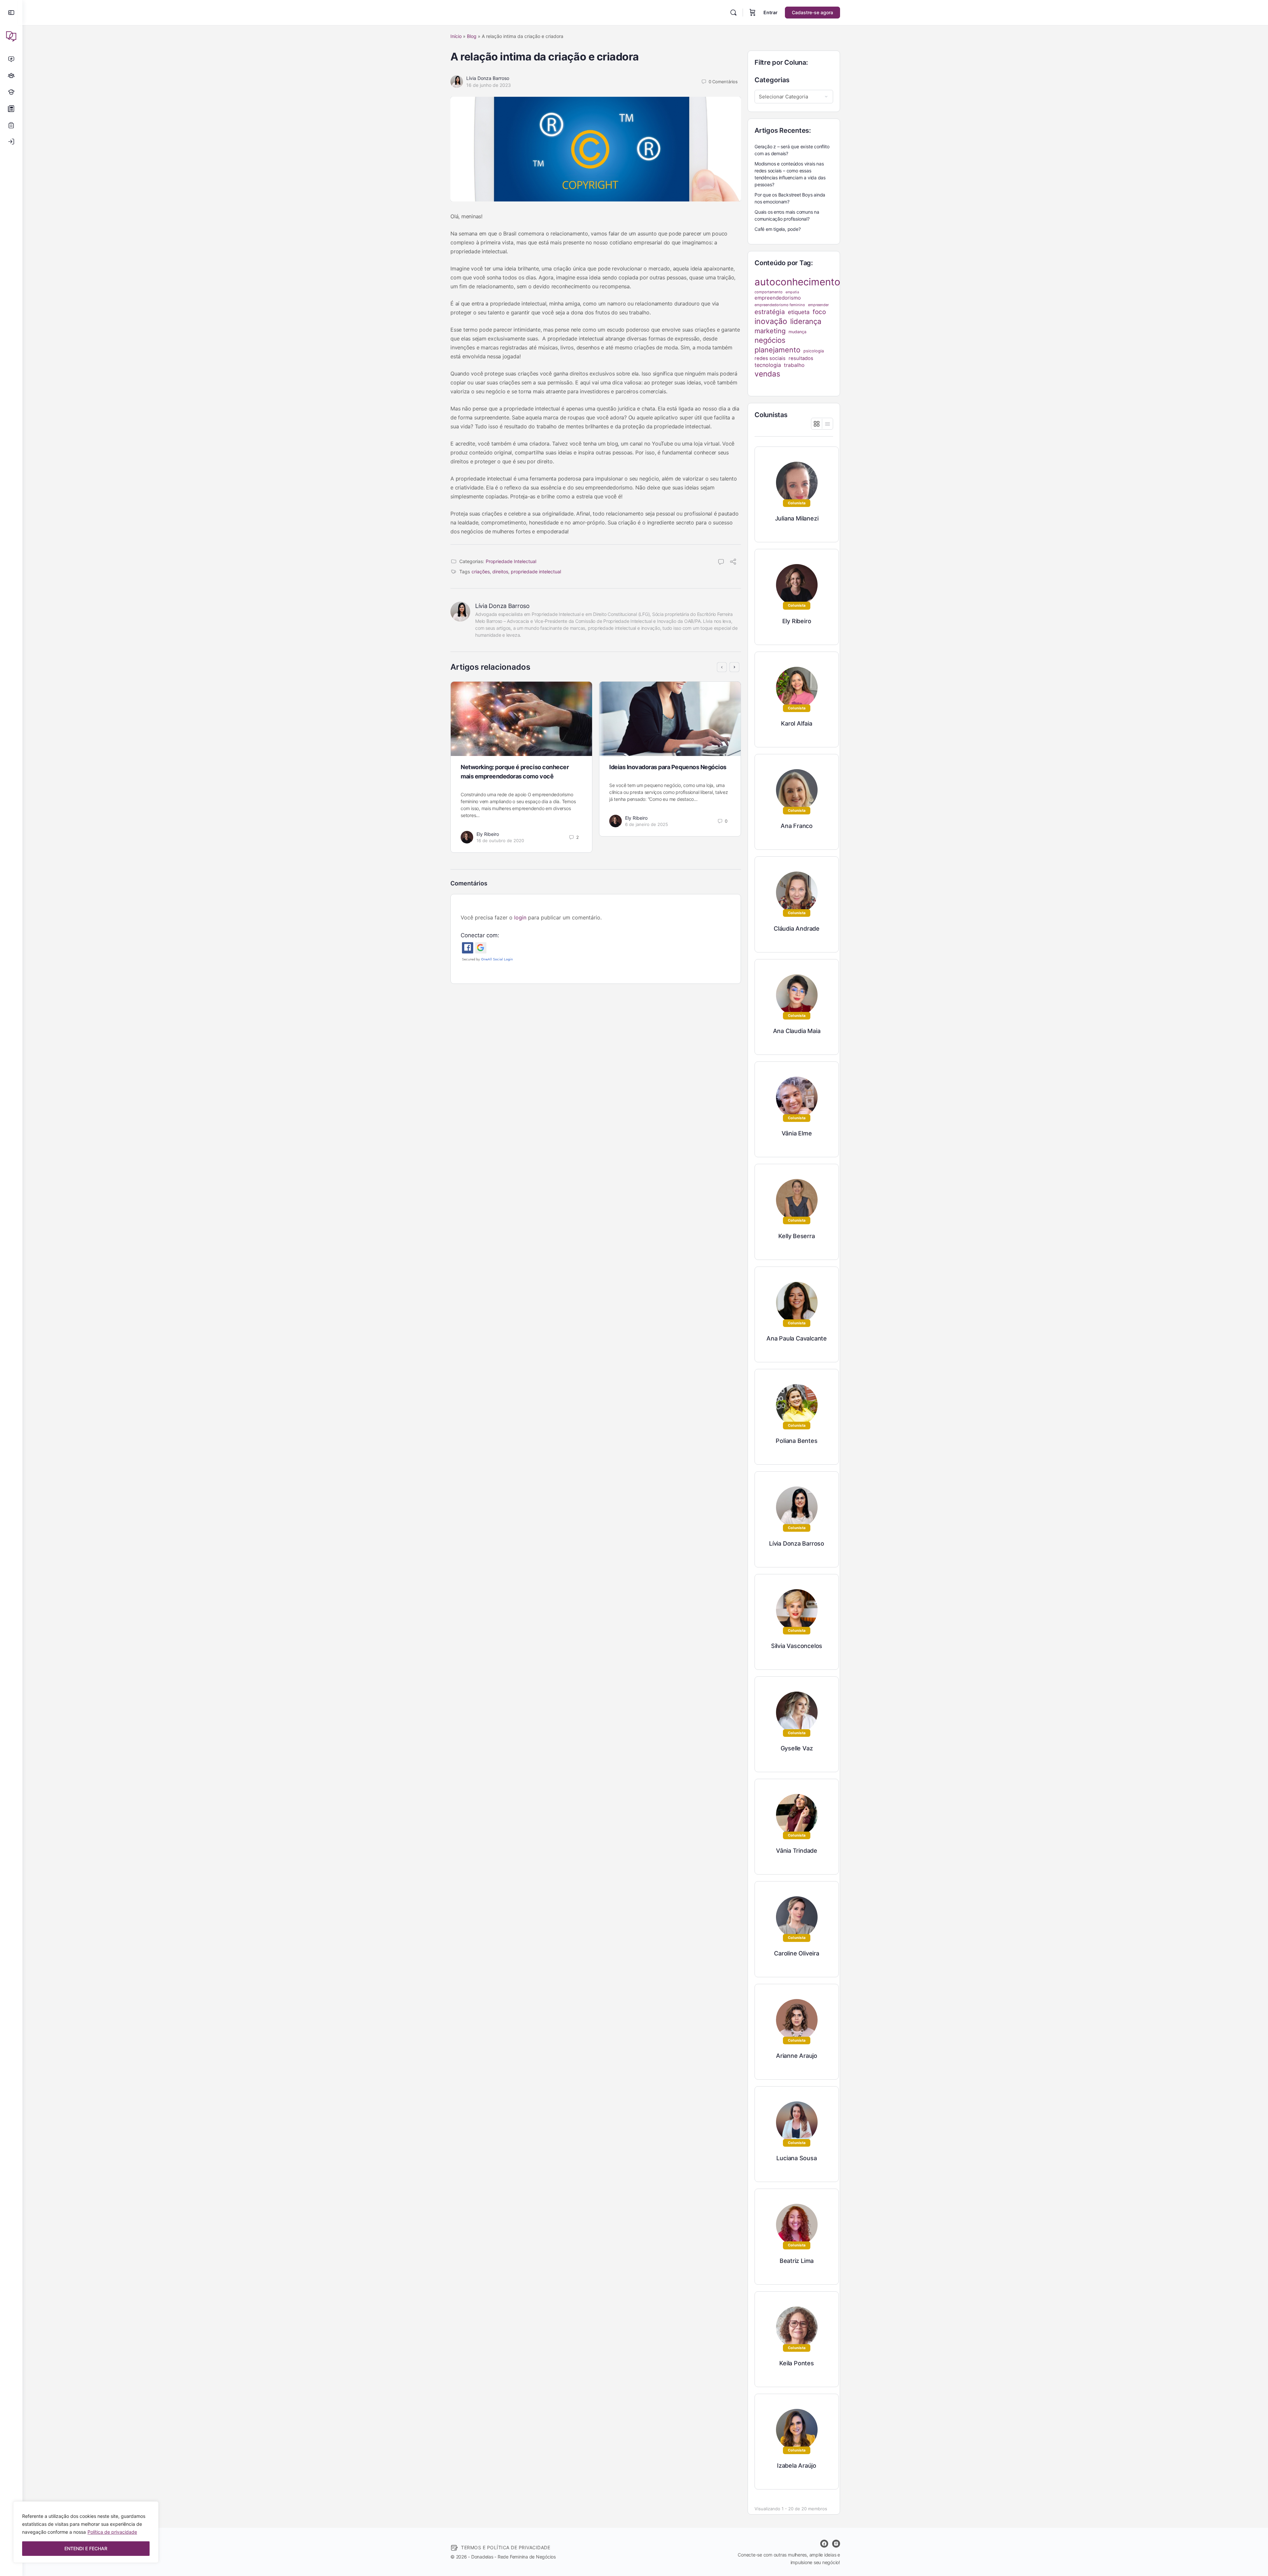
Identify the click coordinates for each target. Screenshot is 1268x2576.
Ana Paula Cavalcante (797, 1338)
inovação (771, 321)
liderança (806, 321)
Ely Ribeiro (488, 834)
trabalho (794, 365)
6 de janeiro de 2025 (647, 824)
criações (481, 572)
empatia (792, 292)
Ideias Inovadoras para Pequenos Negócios (668, 767)
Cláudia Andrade (797, 929)
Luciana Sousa (796, 2158)
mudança (797, 332)
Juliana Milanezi (797, 518)
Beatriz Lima (797, 2261)
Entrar (771, 12)
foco (819, 312)
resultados (801, 358)
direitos (500, 572)
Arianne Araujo (797, 2056)
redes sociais (770, 358)
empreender (818, 305)
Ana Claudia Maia (797, 1031)
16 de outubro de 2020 (500, 841)
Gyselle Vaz (797, 1748)
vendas (767, 374)
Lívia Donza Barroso (488, 78)
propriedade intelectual (536, 572)
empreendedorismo (778, 298)
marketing (770, 331)
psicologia (814, 351)
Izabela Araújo (797, 2466)
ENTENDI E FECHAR (86, 2548)
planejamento (777, 350)
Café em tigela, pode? (778, 229)
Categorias (772, 80)
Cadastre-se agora (812, 12)
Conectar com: (480, 935)
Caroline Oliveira (796, 1953)
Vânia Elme (797, 1133)
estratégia (770, 312)
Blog (472, 36)
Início (456, 36)
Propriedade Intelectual (511, 561)
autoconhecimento (797, 282)
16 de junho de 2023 (489, 85)
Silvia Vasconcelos (797, 1646)
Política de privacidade (112, 2532)
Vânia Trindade (797, 1851)
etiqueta (799, 312)
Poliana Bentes (796, 1441)
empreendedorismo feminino (780, 305)
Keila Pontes (796, 2363)
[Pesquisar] (733, 13)
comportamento (769, 292)
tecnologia (768, 365)
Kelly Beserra (796, 1236)
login (520, 917)
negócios (770, 340)
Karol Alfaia (796, 723)
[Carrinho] (753, 13)
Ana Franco (797, 826)
